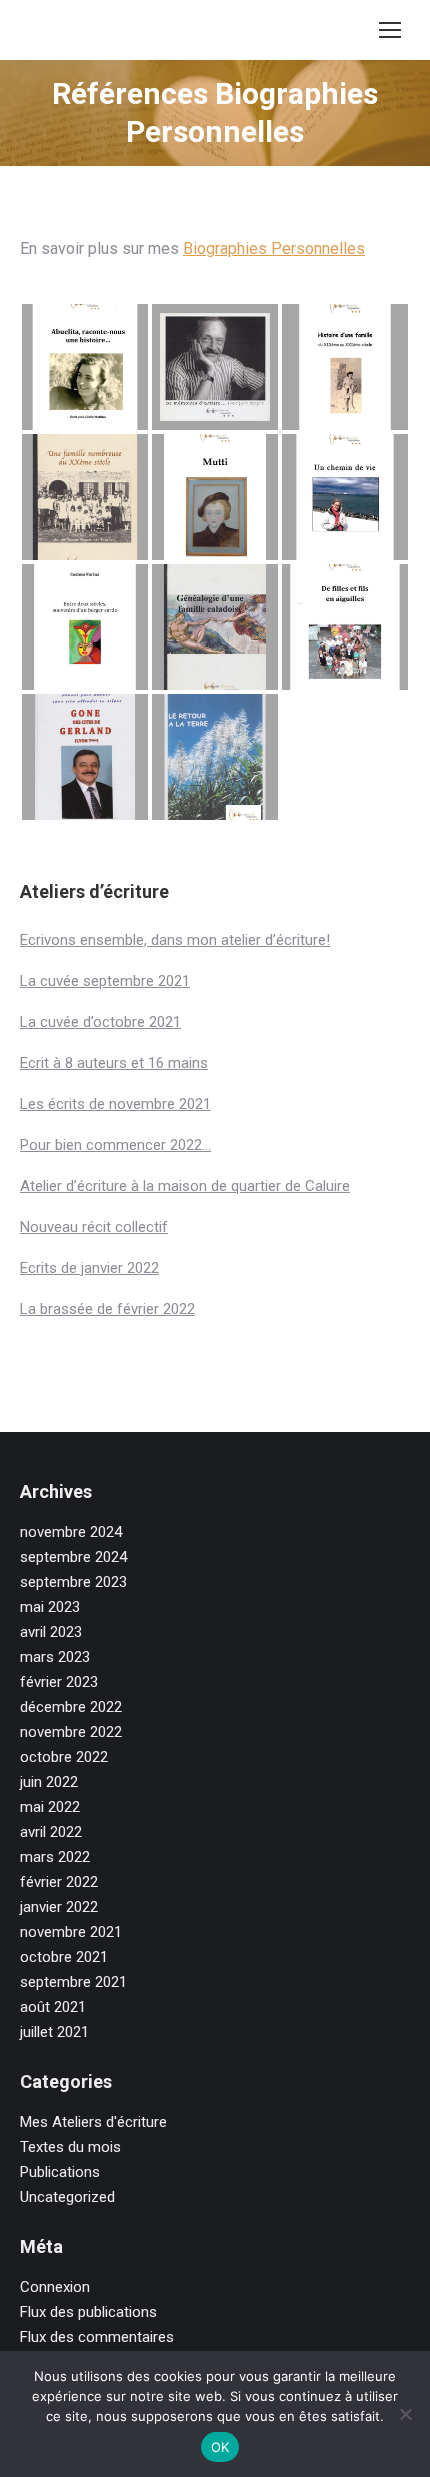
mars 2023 (55, 1657)
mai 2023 (50, 1607)
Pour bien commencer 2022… (115, 1145)
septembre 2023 (73, 1582)
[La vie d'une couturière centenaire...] (345, 627)
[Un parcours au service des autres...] (85, 757)
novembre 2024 (71, 1532)
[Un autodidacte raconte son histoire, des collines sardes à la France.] (85, 627)
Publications (60, 2172)
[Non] (405, 2414)
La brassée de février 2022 (107, 1309)
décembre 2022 (71, 1707)
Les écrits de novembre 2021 (115, 1104)
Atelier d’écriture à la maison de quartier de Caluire (185, 1186)
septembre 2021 (73, 1982)
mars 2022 (55, 1857)
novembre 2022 (71, 1732)
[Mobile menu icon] (390, 30)
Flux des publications (88, 2312)
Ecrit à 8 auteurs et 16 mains (114, 1063)
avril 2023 (51, 1632)
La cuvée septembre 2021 (105, 981)
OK (220, 2447)
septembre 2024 (73, 1557)
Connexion (55, 2287)
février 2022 (59, 1882)
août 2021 (53, 2007)
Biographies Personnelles (274, 248)
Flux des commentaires (97, 2337)
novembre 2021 (71, 1932)
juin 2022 (49, 1782)
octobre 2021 (64, 1957)
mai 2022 (50, 1807)
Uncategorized (67, 2197)
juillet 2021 (54, 2032)
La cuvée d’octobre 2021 (100, 1022)
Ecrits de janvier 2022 (89, 1268)
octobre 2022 (64, 1757)
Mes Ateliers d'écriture (93, 2122)
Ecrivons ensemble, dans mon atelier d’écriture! (175, 940)
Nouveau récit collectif (94, 1227)
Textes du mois (70, 2147)
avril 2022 (51, 1832)
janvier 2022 (59, 1907)
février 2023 (59, 1682)
